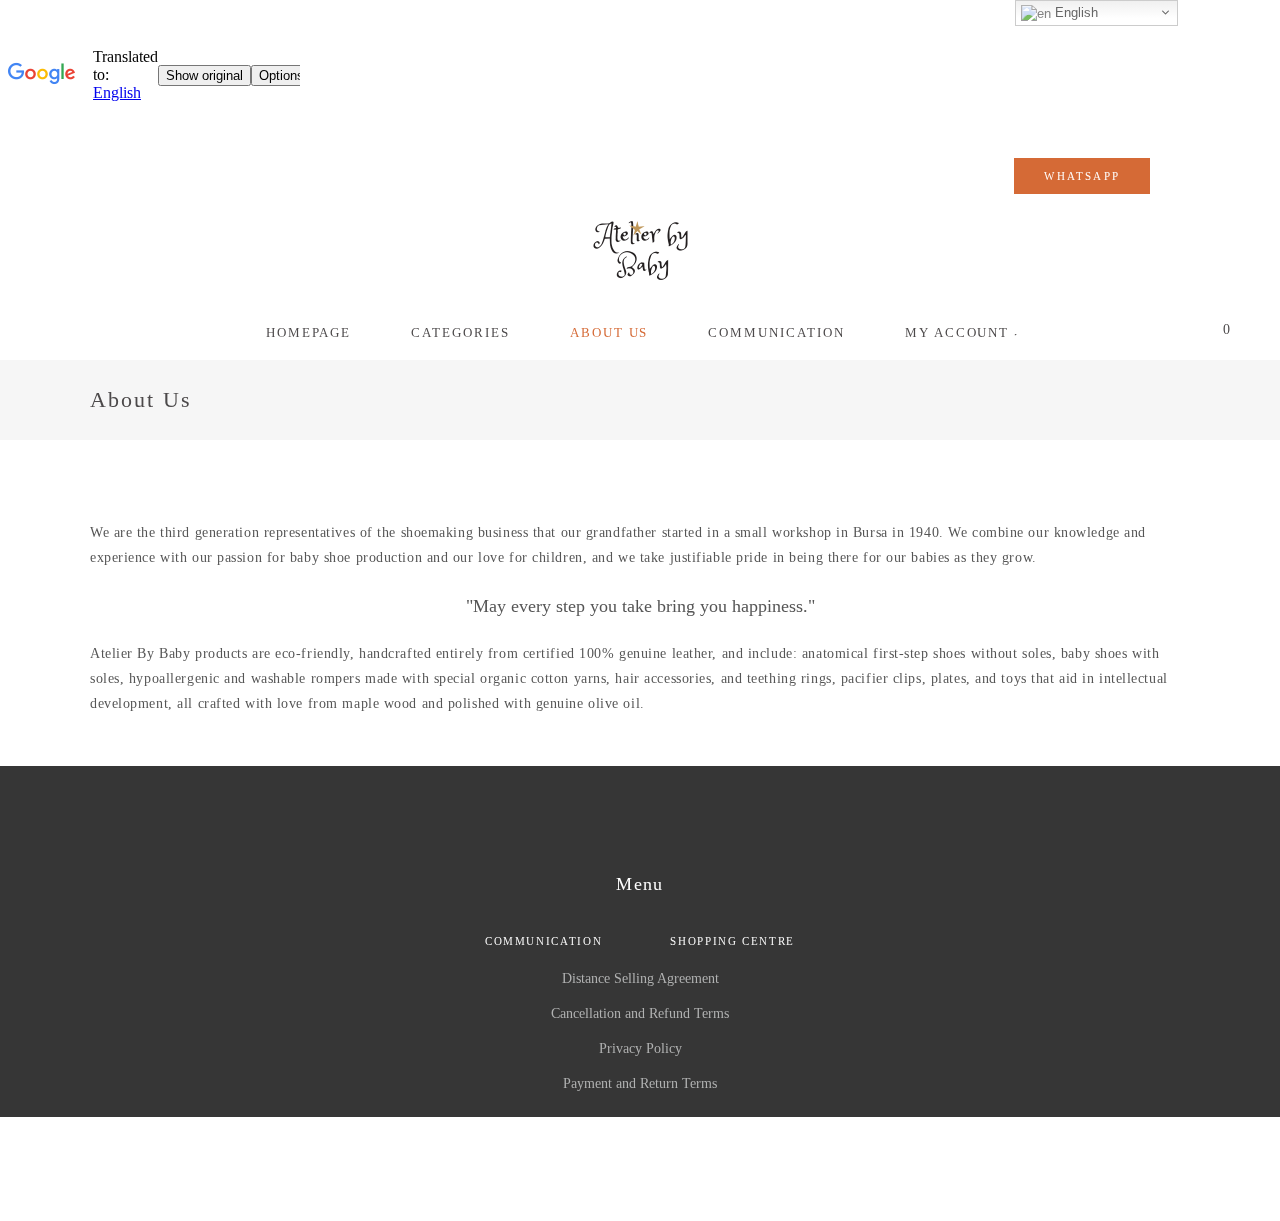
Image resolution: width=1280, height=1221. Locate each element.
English (1074, 12)
